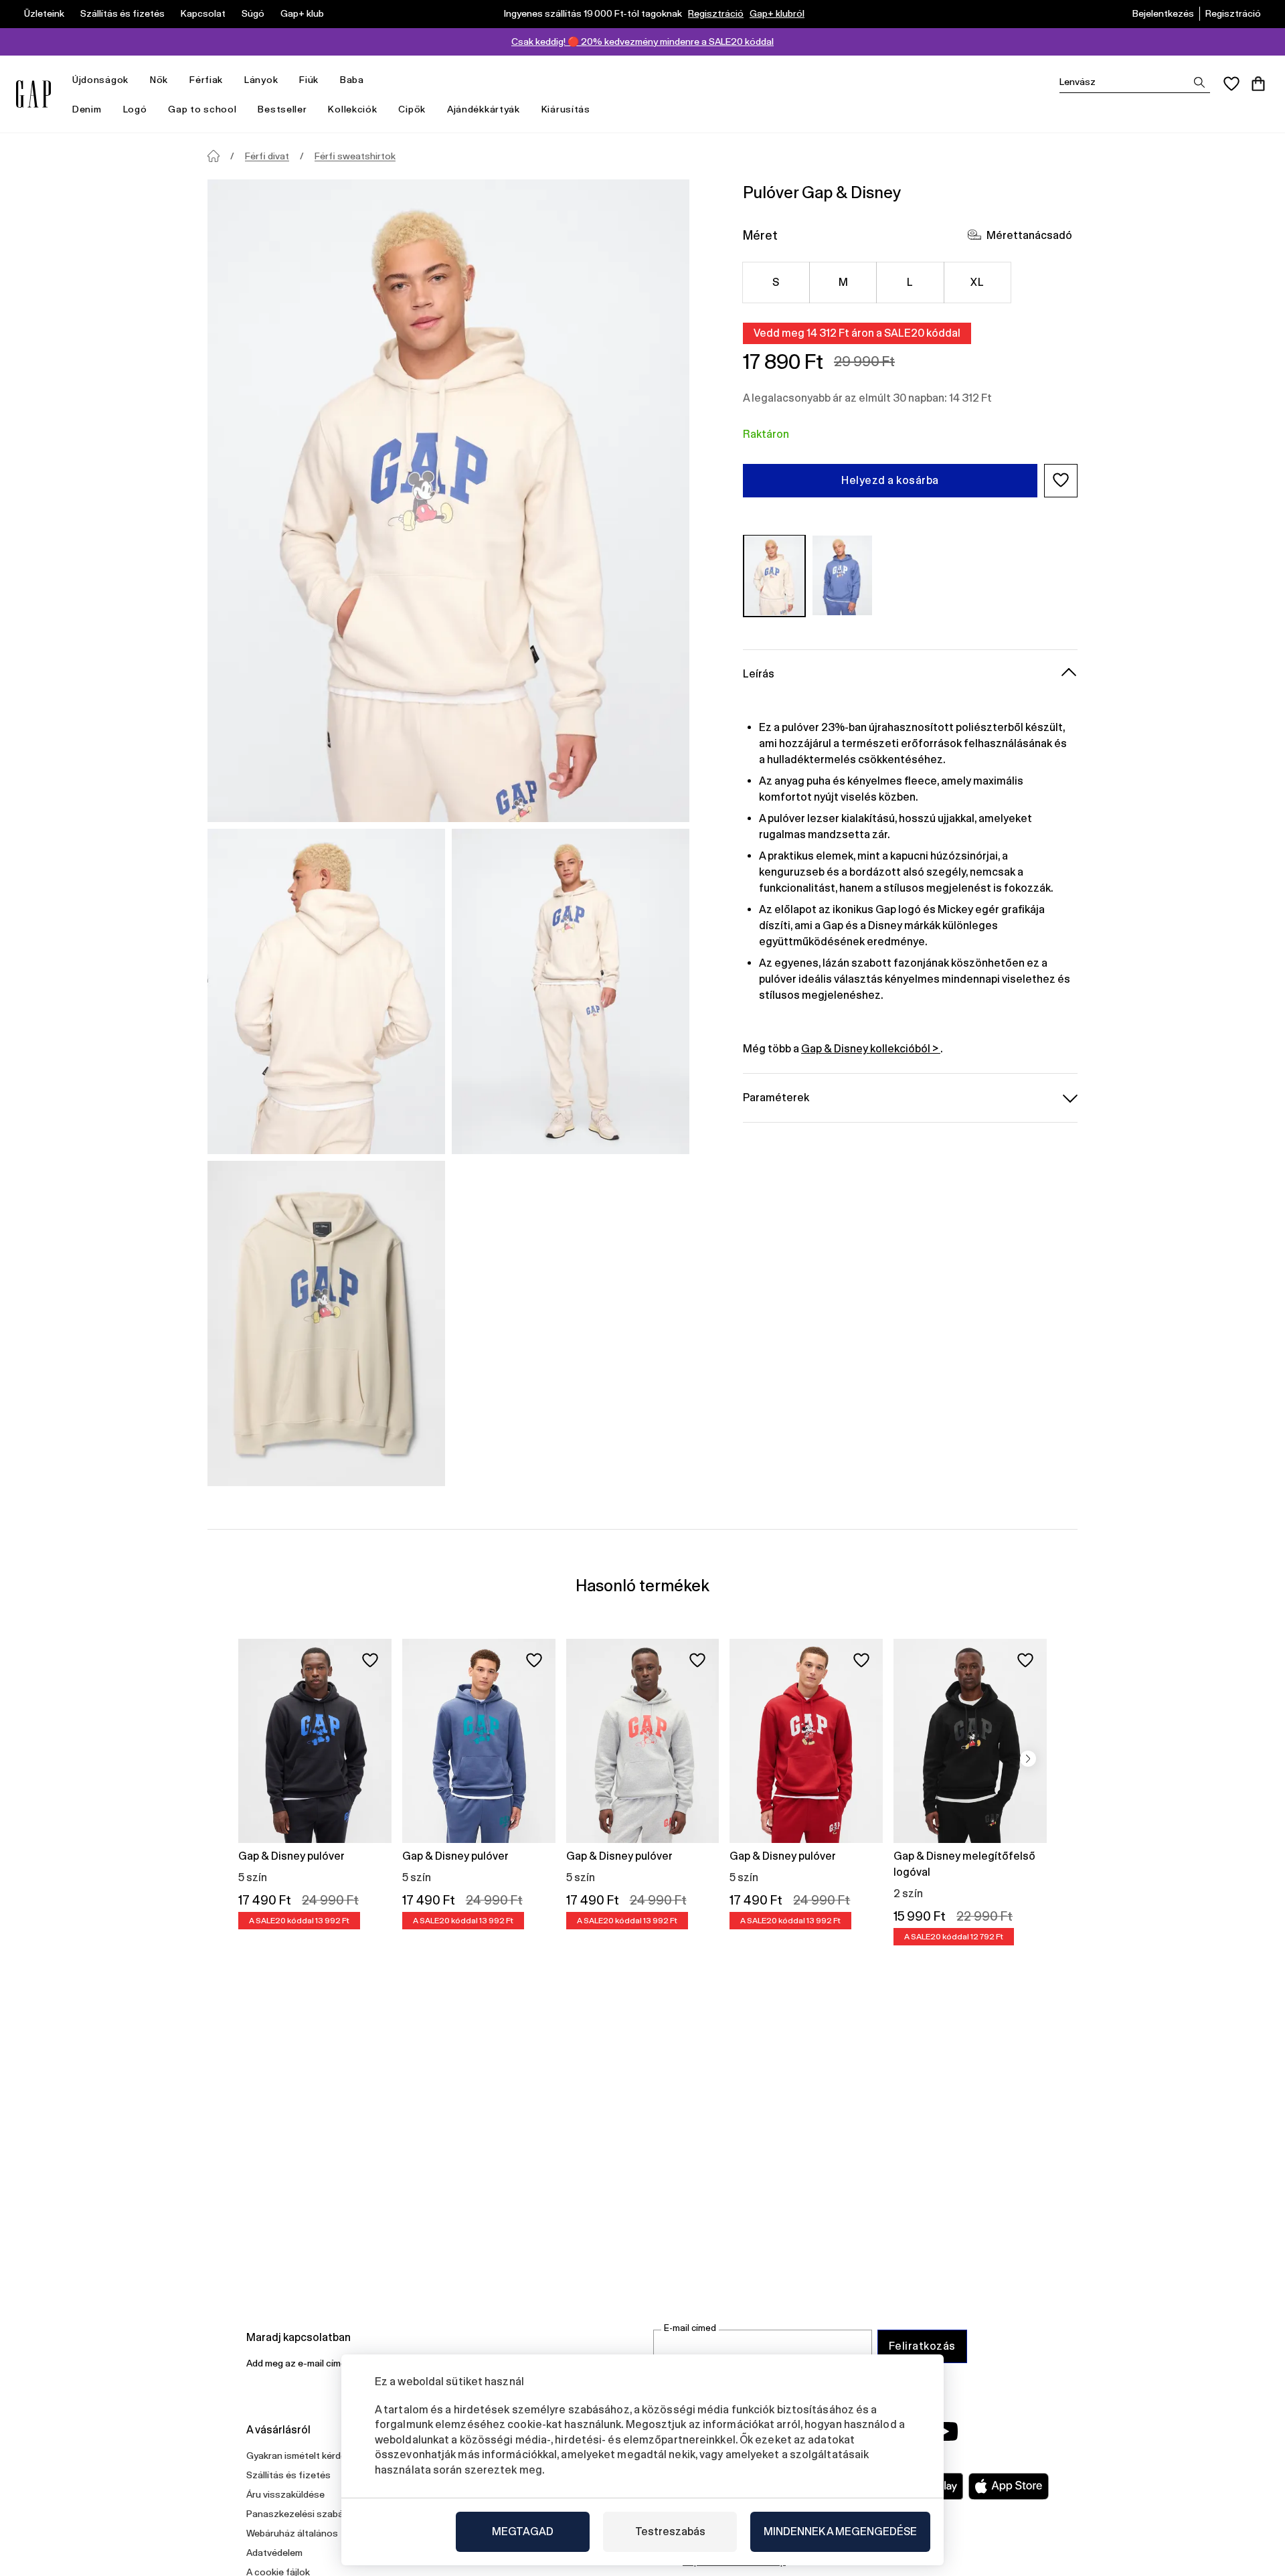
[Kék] (843, 575)
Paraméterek (776, 1097)
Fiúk (309, 80)
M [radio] (843, 281)
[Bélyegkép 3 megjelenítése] (326, 1323)
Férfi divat (267, 156)
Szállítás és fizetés (122, 13)
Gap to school (202, 109)
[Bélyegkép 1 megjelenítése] (326, 991)
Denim (87, 109)
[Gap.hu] (33, 94)
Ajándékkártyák (484, 109)
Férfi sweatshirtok (355, 156)
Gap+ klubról (777, 13)
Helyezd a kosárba (890, 480)
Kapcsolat (203, 13)
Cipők (412, 109)
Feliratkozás (922, 2346)
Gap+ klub (302, 13)
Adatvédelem (274, 2553)
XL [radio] (977, 281)
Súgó (253, 13)
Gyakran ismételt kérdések (304, 2456)
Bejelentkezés (1163, 13)
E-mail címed (690, 2328)
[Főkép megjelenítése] (448, 501)
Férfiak (206, 80)
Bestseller (282, 109)
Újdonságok (100, 80)
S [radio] (776, 281)
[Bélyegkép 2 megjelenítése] (571, 991)
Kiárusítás (566, 109)
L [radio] (910, 281)
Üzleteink (44, 13)
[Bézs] (774, 575)
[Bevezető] (213, 156)
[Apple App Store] (1009, 2486)
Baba (352, 80)
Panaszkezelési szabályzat (306, 2514)
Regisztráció (716, 13)
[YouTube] (945, 2431)
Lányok (261, 80)
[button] (1061, 480)
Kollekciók (352, 109)
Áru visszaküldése (285, 2494)
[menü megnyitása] (135, 80)
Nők (159, 80)
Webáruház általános (292, 2533)
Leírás (759, 673)
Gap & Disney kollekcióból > (871, 1048)
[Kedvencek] (1231, 84)
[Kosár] (1258, 84)
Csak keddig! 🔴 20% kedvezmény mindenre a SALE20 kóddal (642, 42)
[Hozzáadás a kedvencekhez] (370, 1660)
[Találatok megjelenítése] (1199, 82)
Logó (135, 109)
